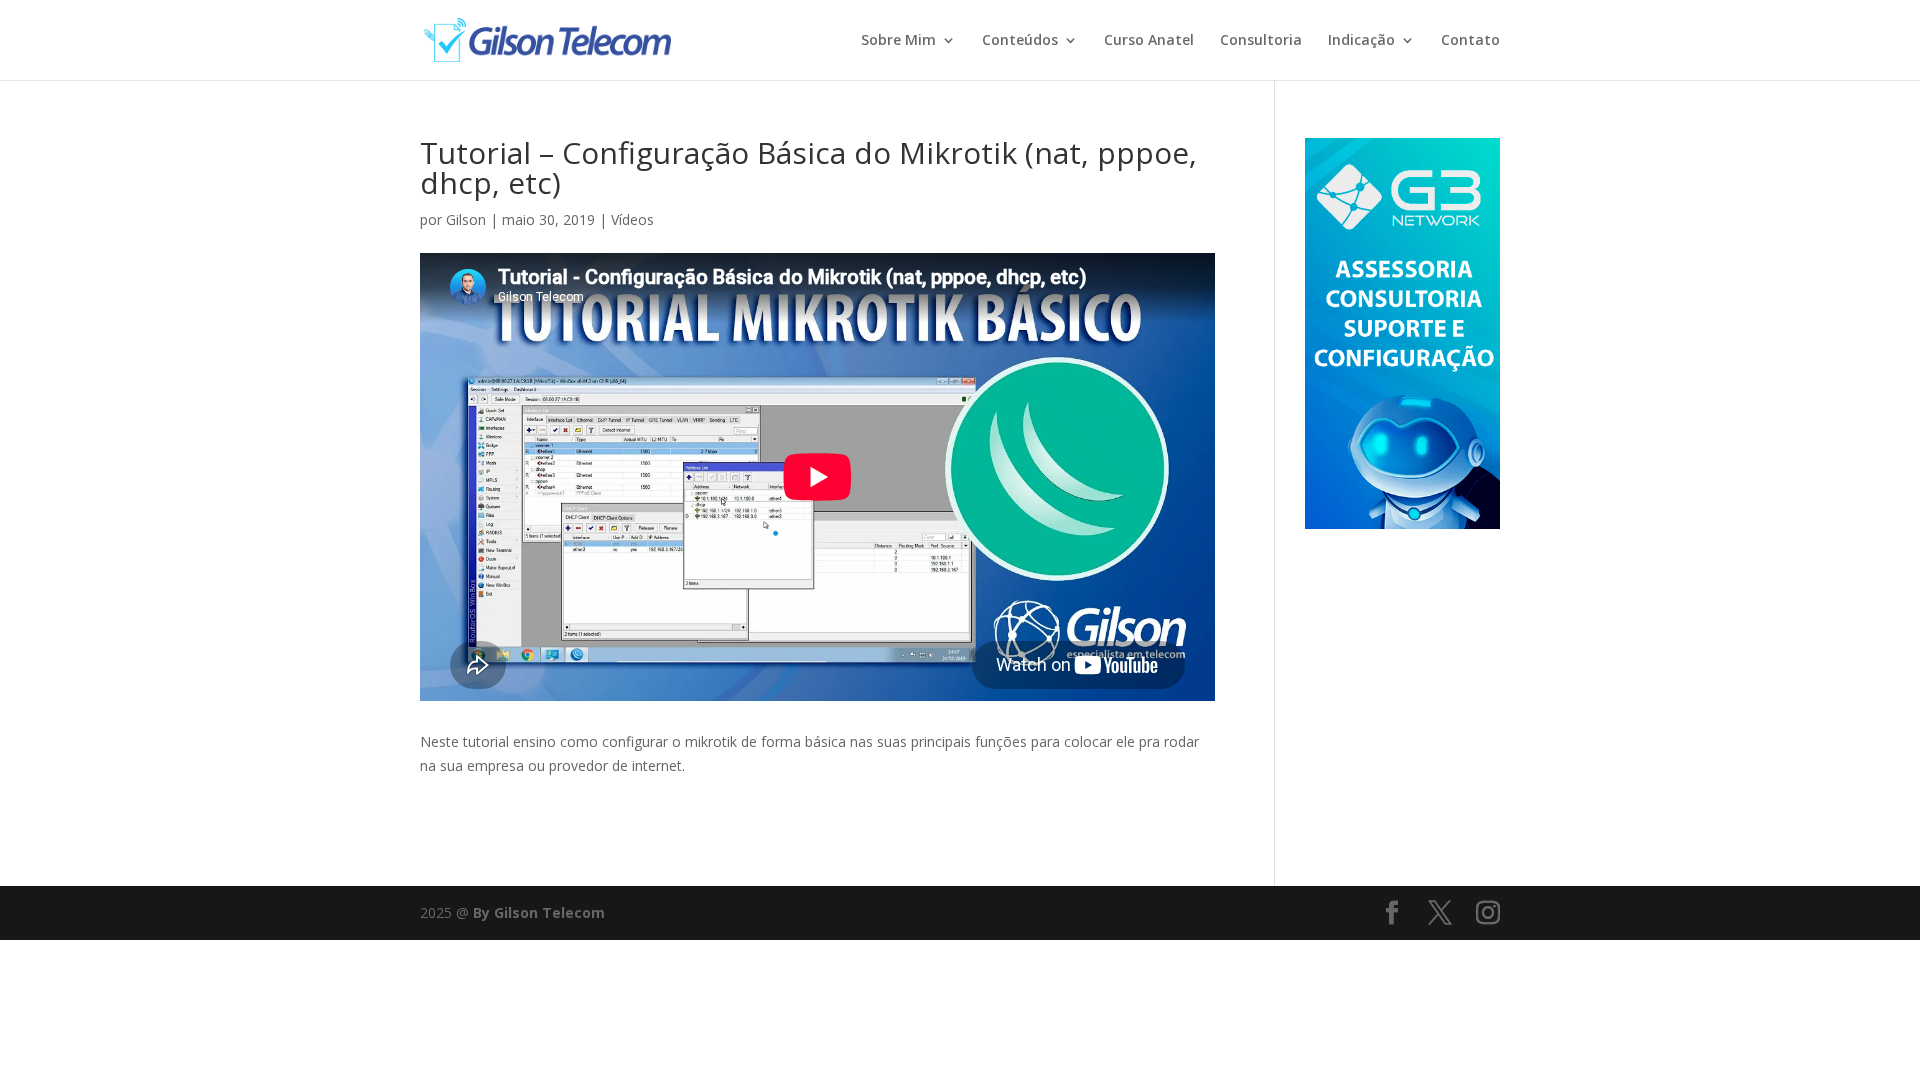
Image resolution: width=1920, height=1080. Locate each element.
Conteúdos (1020, 41)
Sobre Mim (898, 41)
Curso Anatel (1149, 41)
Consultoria (1261, 41)
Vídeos (632, 219)
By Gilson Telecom (539, 912)
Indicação (1361, 41)
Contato (1470, 41)
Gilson (466, 219)
